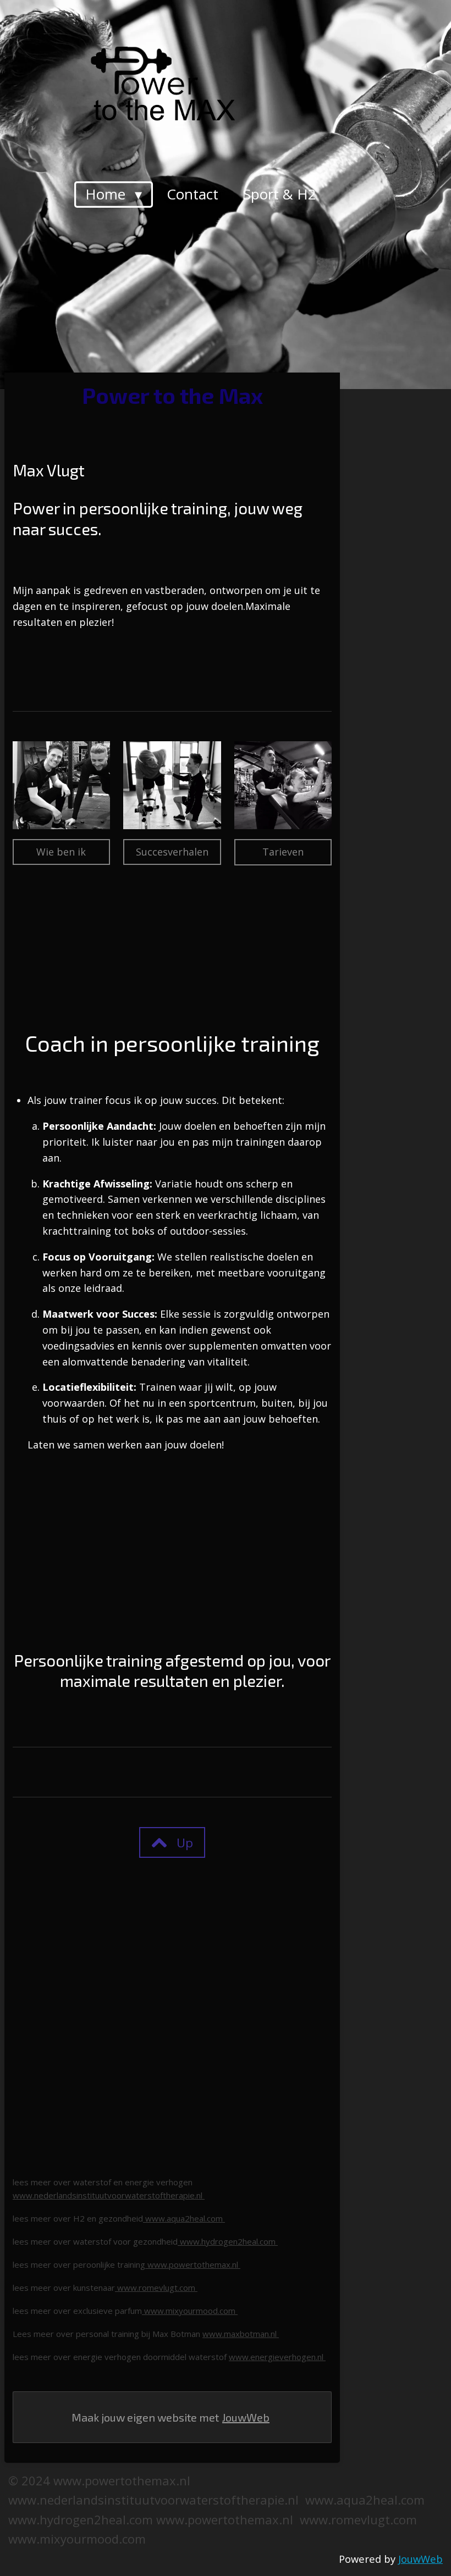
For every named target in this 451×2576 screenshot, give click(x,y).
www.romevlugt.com (156, 2288)
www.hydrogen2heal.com (228, 2241)
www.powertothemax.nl (193, 2264)
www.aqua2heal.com (184, 2218)
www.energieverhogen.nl (277, 2357)
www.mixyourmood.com (190, 2311)
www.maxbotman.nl (241, 2334)
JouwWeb (246, 2417)
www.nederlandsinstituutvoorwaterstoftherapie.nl (109, 2195)
